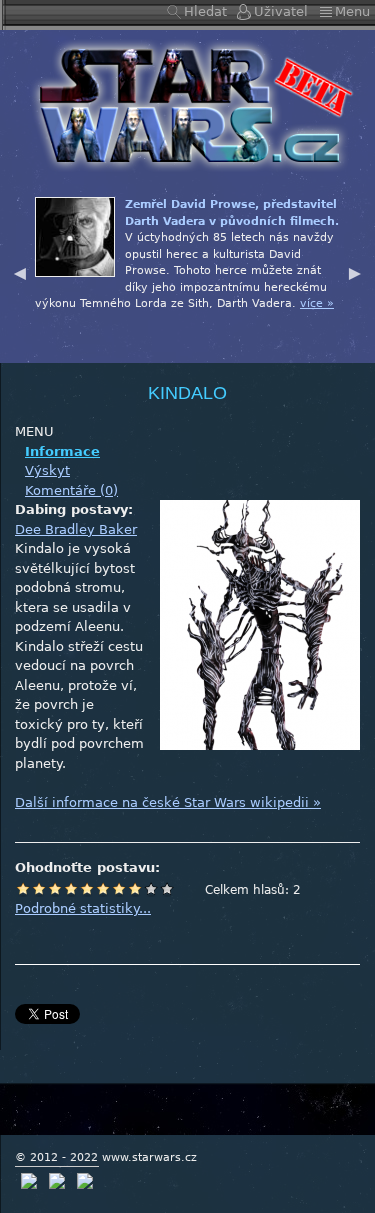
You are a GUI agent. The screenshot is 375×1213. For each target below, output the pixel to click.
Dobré (119, 889)
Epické (167, 889)
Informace (62, 451)
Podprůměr (71, 889)
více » (317, 303)
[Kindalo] (188, 104)
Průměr (87, 889)
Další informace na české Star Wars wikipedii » (168, 802)
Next (355, 271)
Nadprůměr (103, 889)
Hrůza (39, 889)
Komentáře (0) (71, 490)
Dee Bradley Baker (76, 529)
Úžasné (151, 889)
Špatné (55, 889)
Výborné (135, 889)
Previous (20, 271)
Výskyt (47, 470)
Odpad (23, 889)
